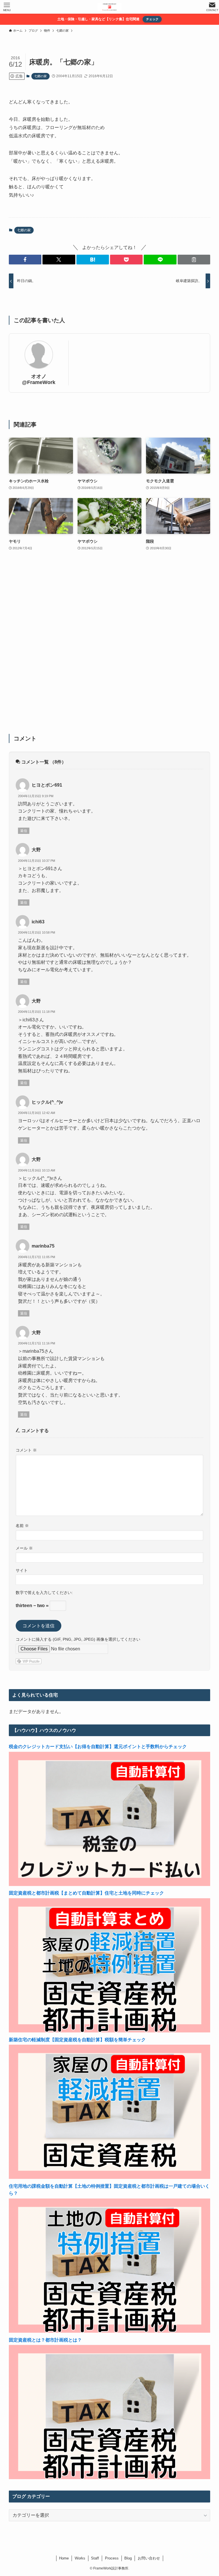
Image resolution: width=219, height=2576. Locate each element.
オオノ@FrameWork (39, 379)
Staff (95, 2558)
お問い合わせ (149, 2558)
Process (112, 2558)
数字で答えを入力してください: (44, 1593)
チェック (152, 19)
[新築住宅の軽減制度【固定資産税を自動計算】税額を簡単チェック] (110, 2177)
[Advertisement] (110, 646)
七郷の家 (40, 76)
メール (24, 1548)
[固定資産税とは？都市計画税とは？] (110, 2478)
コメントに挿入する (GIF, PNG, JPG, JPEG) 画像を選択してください (78, 1639)
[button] (25, 260)
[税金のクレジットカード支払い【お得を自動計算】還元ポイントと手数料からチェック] (110, 1884)
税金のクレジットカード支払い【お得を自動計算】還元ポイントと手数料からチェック (98, 1747)
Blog (128, 2558)
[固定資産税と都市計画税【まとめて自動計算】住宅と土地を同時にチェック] (110, 2031)
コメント (26, 1450)
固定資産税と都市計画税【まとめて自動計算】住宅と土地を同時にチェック (86, 1893)
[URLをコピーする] (194, 260)
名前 (22, 1526)
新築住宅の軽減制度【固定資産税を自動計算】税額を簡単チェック (77, 2040)
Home (64, 2558)
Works (80, 2558)
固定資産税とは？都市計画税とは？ (45, 2340)
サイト (22, 1570)
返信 (24, 831)
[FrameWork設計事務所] (109, 7)
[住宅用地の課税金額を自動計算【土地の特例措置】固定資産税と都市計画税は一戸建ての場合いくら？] (110, 2331)
